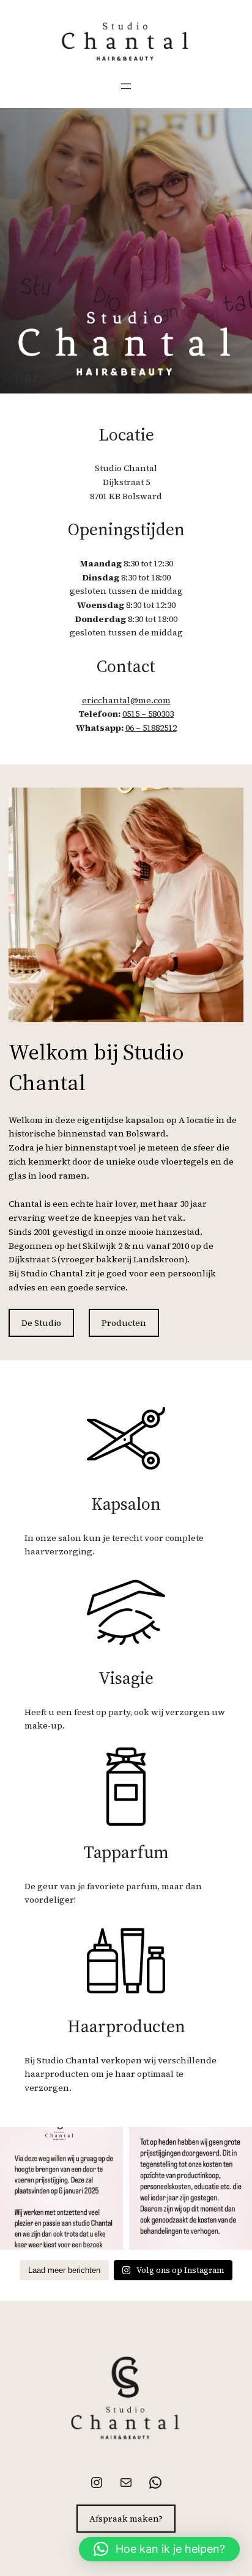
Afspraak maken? (126, 2519)
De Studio (41, 1323)
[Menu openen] (126, 86)
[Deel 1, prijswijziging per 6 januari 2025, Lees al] (61, 2188)
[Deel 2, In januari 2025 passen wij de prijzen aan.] (191, 2188)
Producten (124, 1323)
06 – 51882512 (151, 728)
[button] (159, 2549)
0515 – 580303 (148, 714)
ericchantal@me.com (126, 700)
